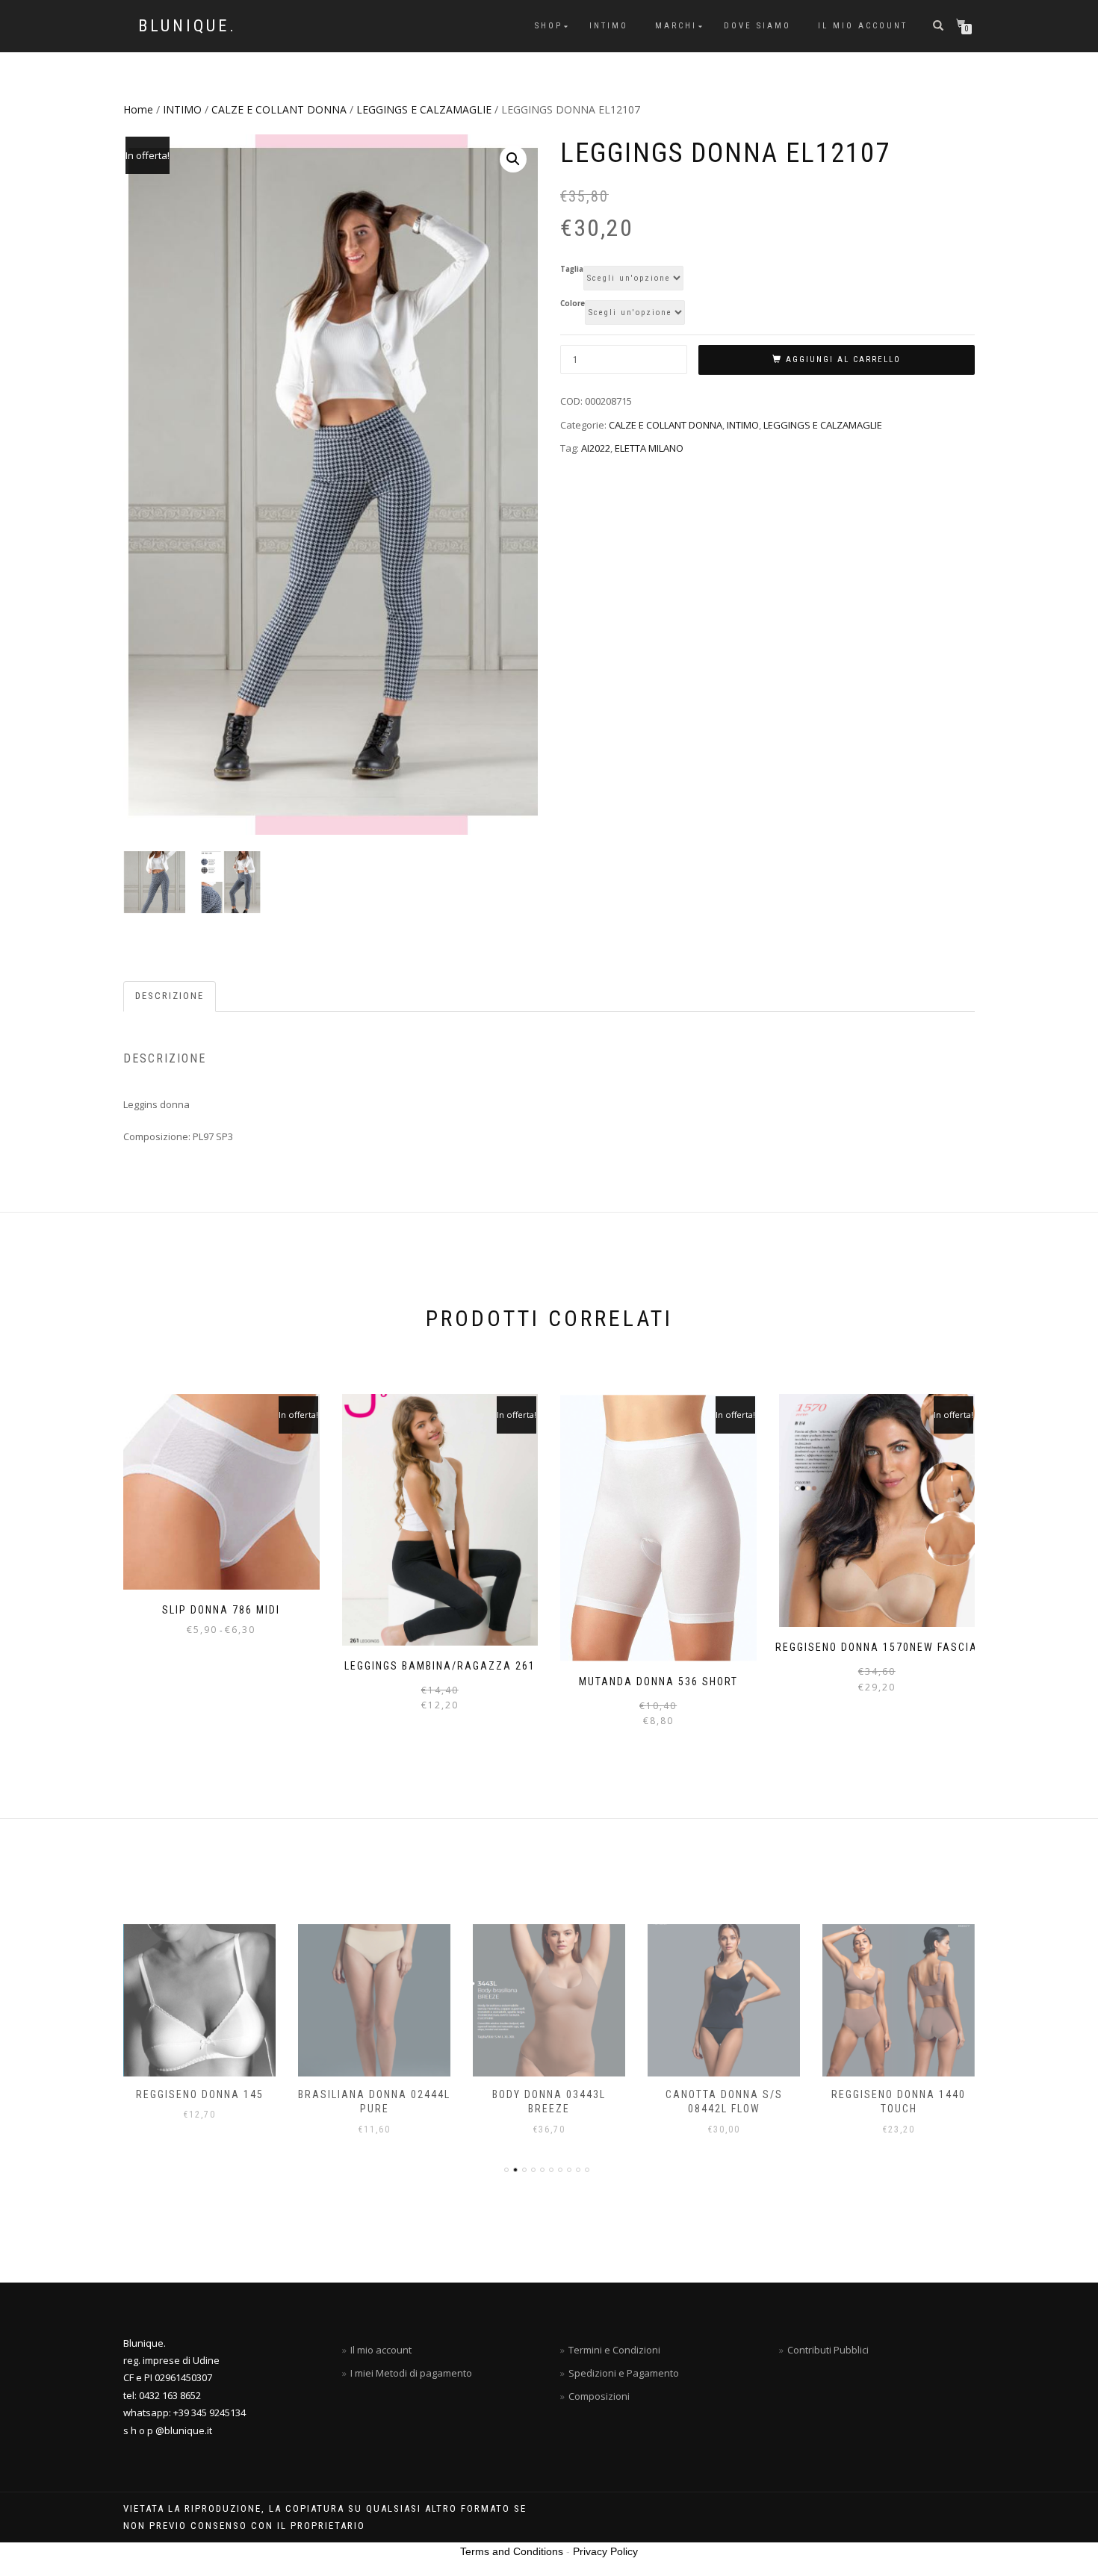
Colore (573, 304)
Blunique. (187, 26)
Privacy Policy (605, 2551)
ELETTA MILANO (649, 448)
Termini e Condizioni (614, 2350)
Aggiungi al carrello (843, 360)
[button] (513, 159)
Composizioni (599, 2396)
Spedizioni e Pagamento (624, 2373)
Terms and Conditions (512, 2551)
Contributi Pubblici (828, 2350)
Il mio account (863, 26)
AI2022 (596, 448)
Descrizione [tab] (170, 996)
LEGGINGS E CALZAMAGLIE (424, 109)
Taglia (572, 270)
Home (138, 109)
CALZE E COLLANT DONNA (279, 109)
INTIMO (609, 26)
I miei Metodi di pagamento (411, 2373)
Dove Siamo (757, 26)
